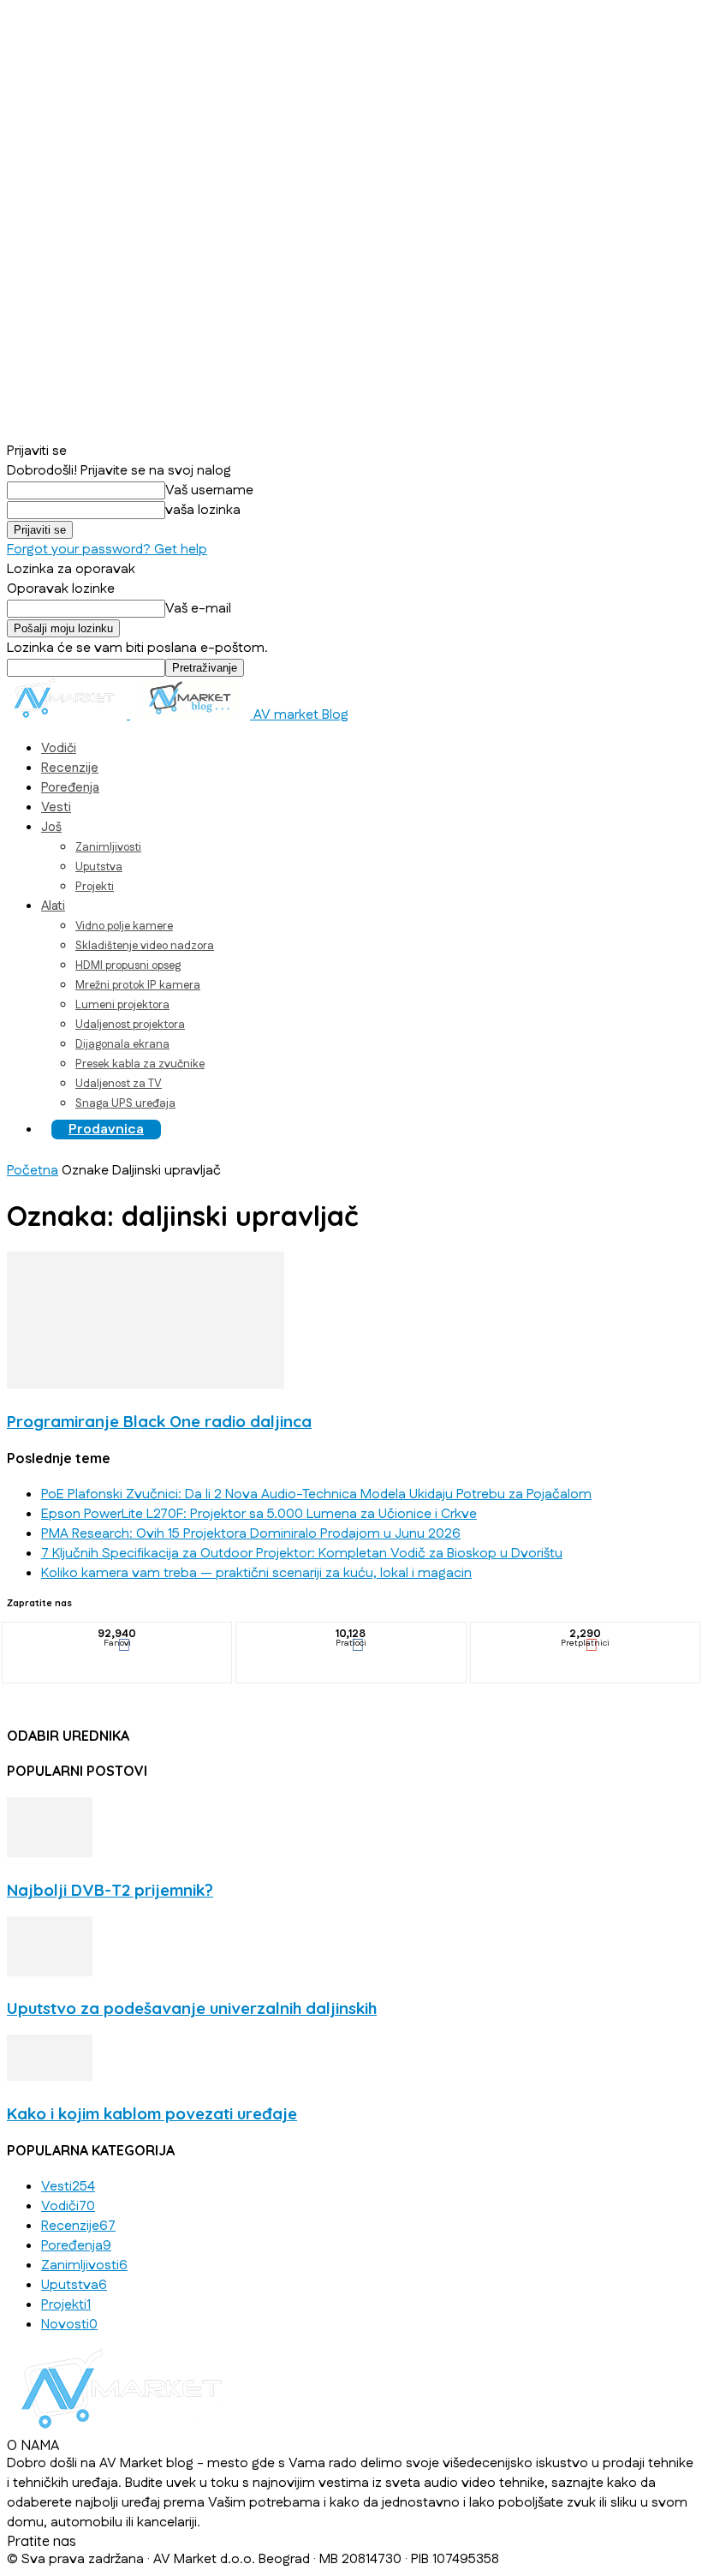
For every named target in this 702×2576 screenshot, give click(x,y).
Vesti (56, 807)
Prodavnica (106, 1130)
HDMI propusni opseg (128, 965)
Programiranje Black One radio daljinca (159, 1421)
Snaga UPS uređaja (125, 1103)
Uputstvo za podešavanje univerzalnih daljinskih (192, 2008)
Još (51, 827)
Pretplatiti (586, 1635)
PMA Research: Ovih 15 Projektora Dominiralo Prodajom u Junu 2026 (251, 1534)
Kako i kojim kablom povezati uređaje (152, 2113)
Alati (53, 906)
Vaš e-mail (198, 609)
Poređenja (70, 788)
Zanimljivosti (108, 847)
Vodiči (59, 748)
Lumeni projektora (122, 1005)
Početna (33, 1171)
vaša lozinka (203, 510)
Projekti (95, 887)
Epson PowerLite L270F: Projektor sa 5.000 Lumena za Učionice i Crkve (259, 1514)
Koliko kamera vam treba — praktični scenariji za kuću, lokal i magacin (256, 1573)
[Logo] (68, 715)
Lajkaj (118, 1635)
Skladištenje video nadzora (145, 946)
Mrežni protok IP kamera (138, 985)
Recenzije (70, 768)
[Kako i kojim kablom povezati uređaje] (50, 2077)
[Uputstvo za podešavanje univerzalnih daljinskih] (50, 1972)
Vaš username (209, 490)
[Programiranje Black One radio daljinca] (146, 1385)
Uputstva (99, 867)
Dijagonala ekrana (122, 1044)
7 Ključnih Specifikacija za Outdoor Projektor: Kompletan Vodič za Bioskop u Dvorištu (302, 1554)
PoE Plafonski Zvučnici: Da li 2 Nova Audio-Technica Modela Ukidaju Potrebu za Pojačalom (316, 1494)
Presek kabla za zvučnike (140, 1064)
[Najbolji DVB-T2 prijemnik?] (50, 1853)
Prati (352, 1635)
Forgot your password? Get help (107, 550)
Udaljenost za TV (119, 1084)
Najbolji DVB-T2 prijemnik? (110, 1890)
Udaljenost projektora (130, 1025)
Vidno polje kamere (124, 926)
